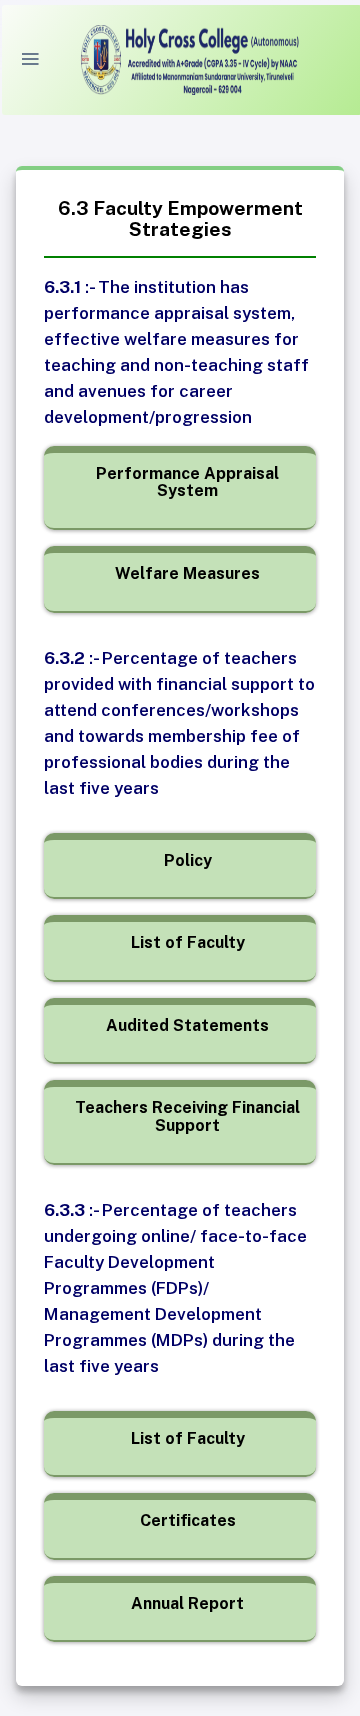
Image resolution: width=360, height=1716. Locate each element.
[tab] (187, 482)
